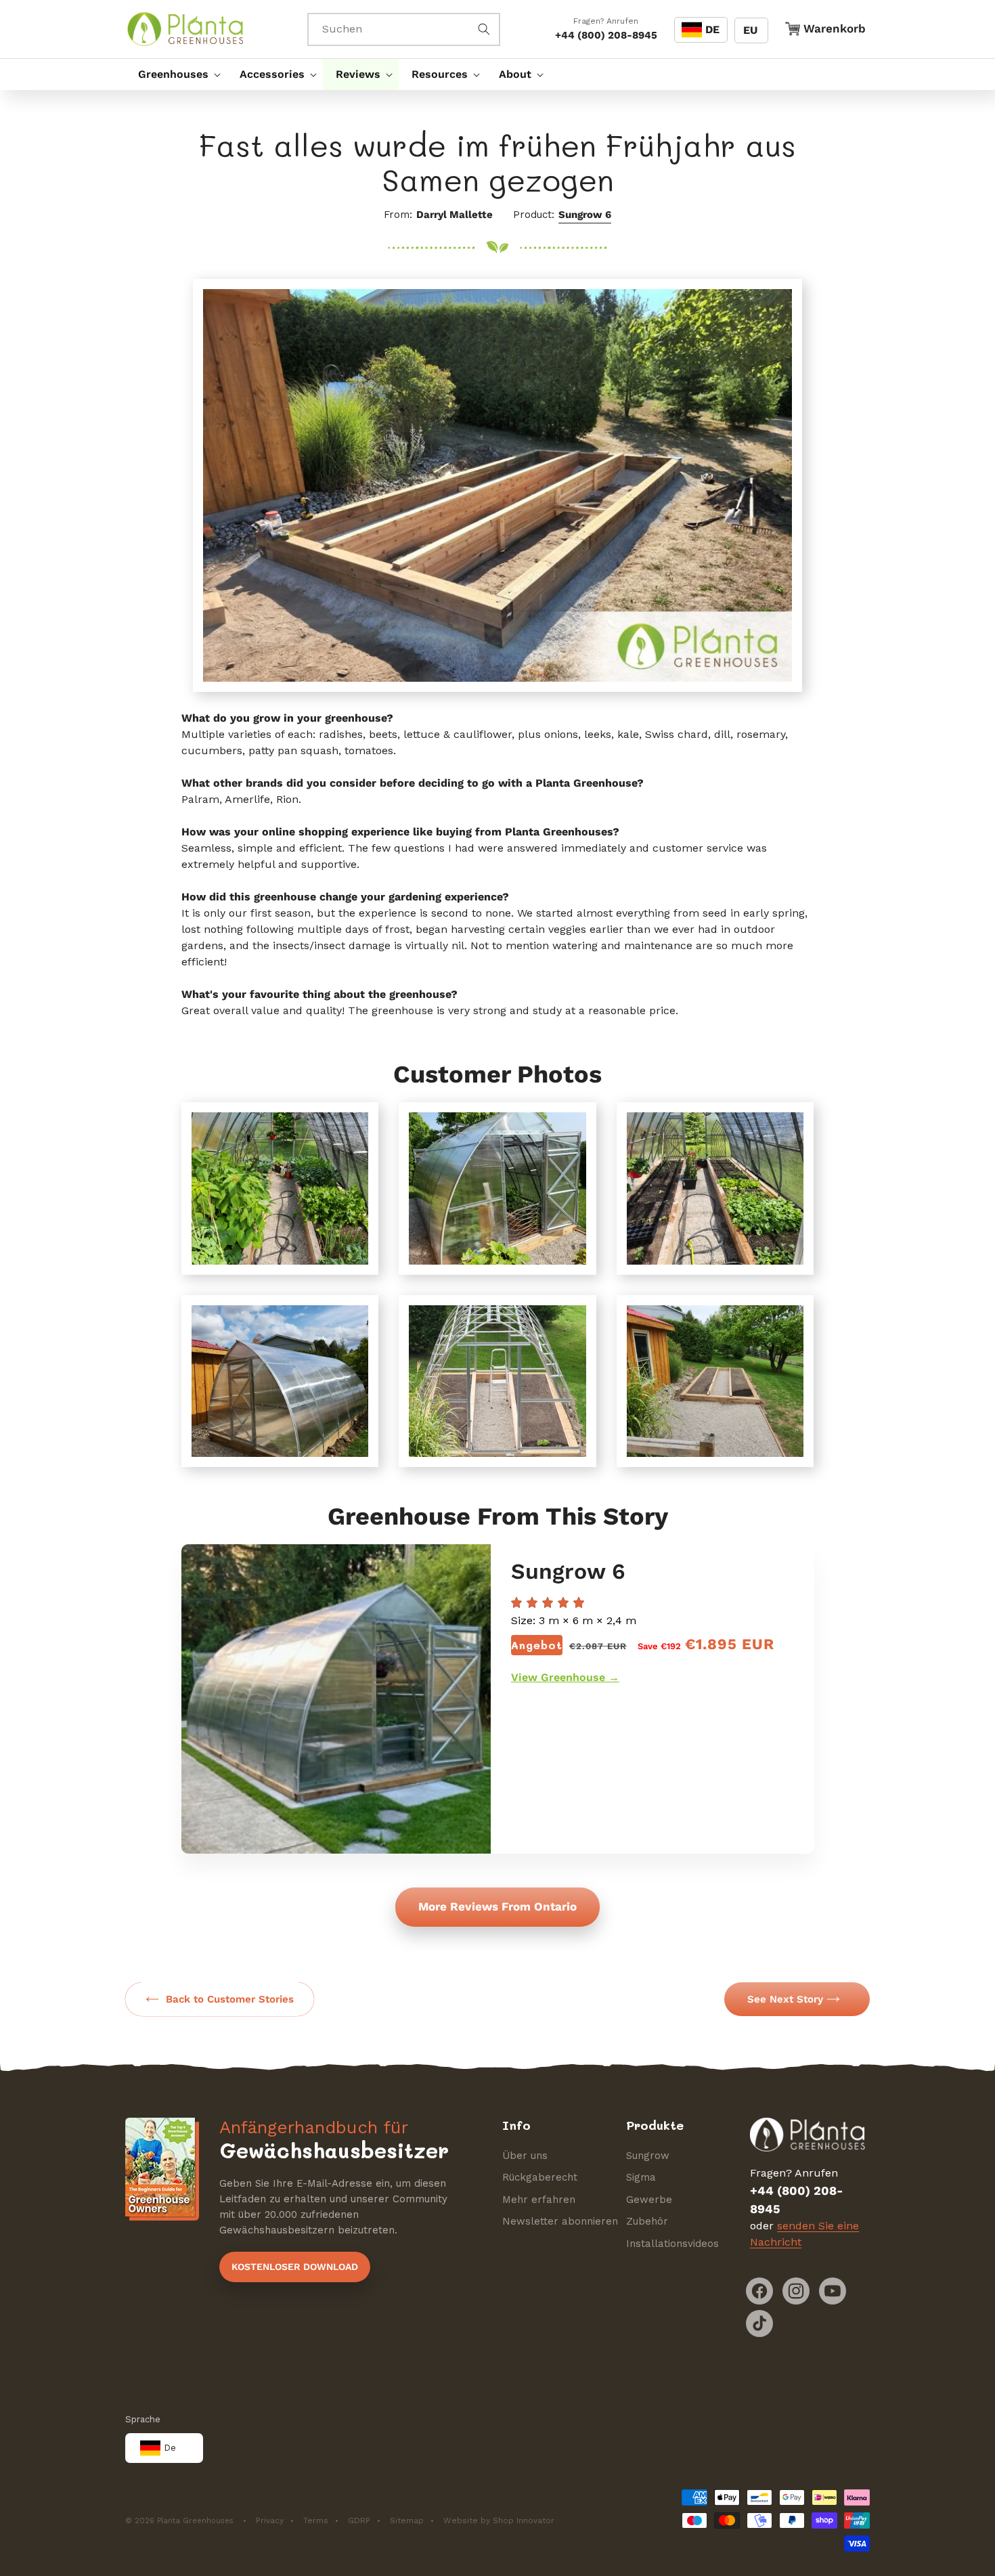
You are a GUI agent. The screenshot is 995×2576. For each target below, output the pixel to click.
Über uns (525, 2156)
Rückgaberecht (540, 2177)
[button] (176, 74)
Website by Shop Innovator (499, 2520)
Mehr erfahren (539, 2200)
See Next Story (785, 1999)
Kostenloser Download (295, 2267)
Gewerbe (649, 2200)
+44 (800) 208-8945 (606, 35)
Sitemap (407, 2520)
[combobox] (404, 29)
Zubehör (647, 2221)
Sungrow (648, 2156)
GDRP (359, 2520)
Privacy (270, 2520)
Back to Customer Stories (230, 1999)
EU (750, 30)
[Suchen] (484, 29)
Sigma (641, 2177)
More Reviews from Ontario (497, 1906)
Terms (316, 2520)
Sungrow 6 (585, 215)
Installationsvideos (672, 2244)
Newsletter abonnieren (560, 2221)
